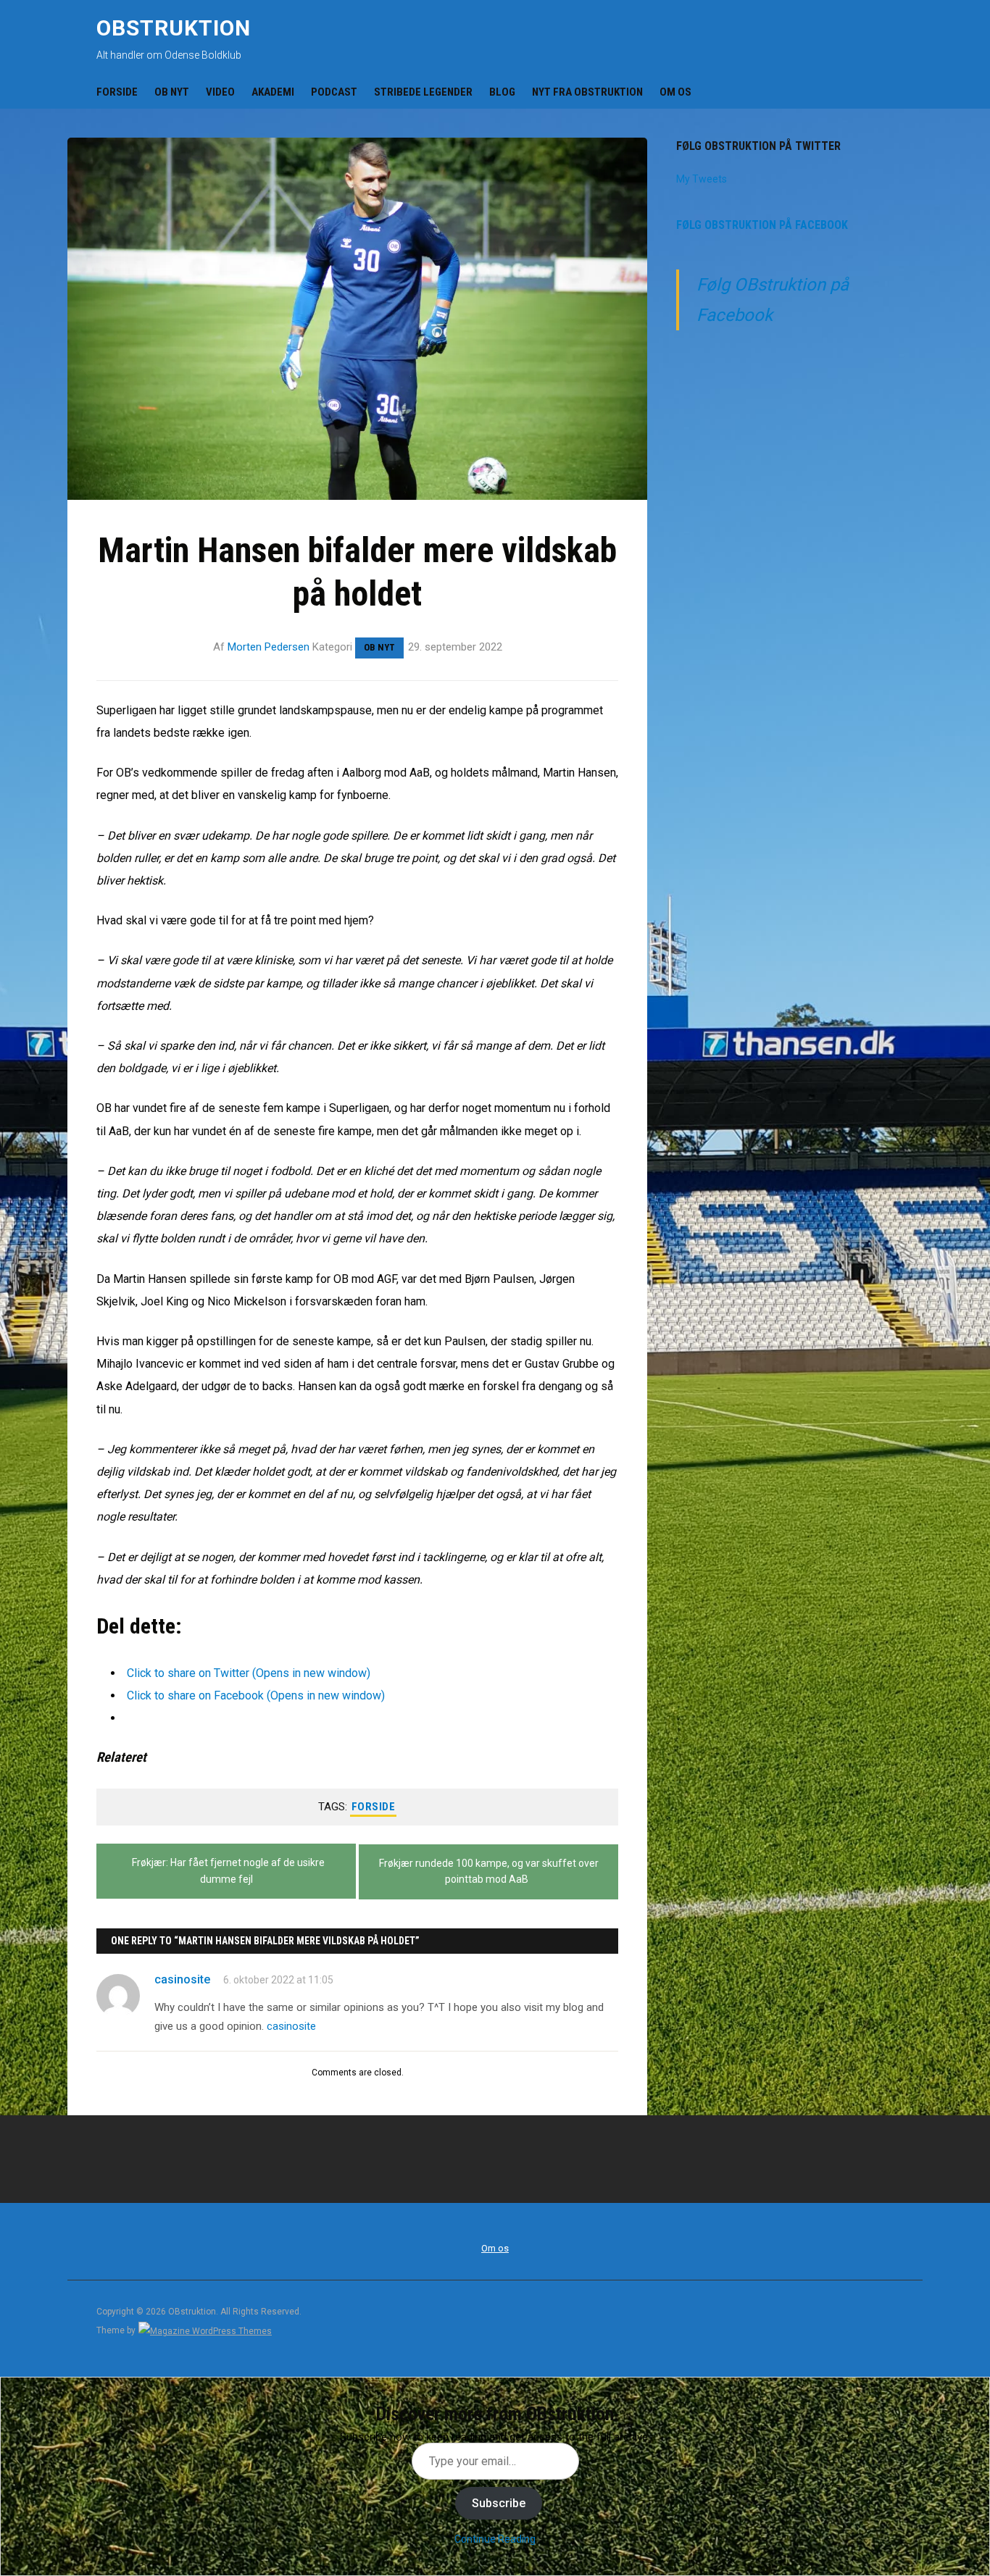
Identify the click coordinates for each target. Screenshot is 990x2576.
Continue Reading (495, 2539)
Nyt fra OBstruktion (587, 92)
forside (374, 1807)
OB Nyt (172, 92)
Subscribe (499, 2503)
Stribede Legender (423, 92)
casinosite (182, 1979)
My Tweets (702, 179)
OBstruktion (174, 28)
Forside (117, 92)
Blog (502, 92)
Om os (675, 92)
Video (220, 92)
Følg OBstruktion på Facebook (762, 225)
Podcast (334, 92)
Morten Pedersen (269, 647)
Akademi (273, 92)
